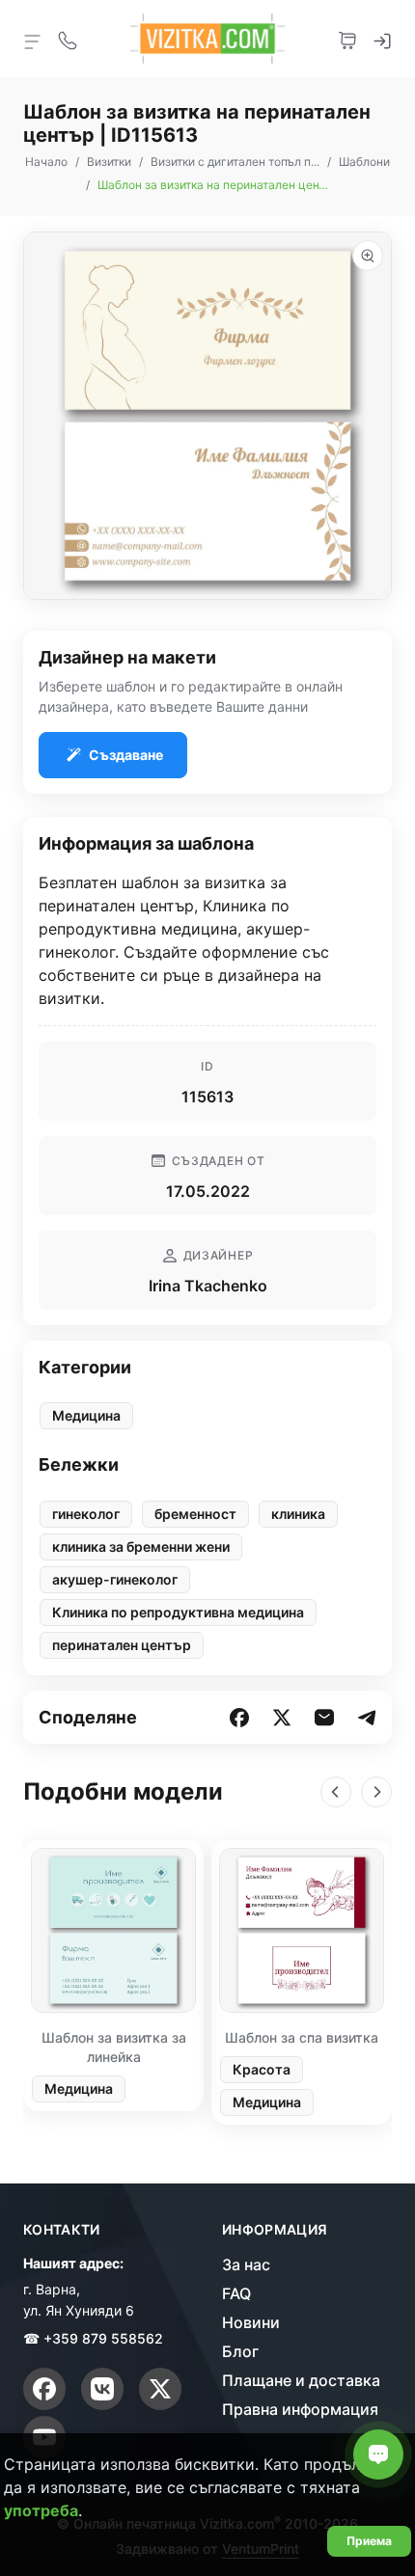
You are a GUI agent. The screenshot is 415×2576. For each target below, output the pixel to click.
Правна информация (300, 2409)
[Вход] (382, 39)
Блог (240, 2351)
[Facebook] (44, 2389)
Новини (251, 2322)
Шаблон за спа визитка (302, 2037)
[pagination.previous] (336, 1792)
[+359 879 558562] (68, 39)
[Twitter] (160, 2389)
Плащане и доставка (301, 2380)
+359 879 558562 (103, 2338)
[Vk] (102, 2389)
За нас (246, 2264)
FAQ (236, 2293)
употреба (41, 2510)
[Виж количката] (347, 39)
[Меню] (33, 41)
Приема (369, 2541)
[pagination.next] (376, 1792)
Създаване (126, 755)
